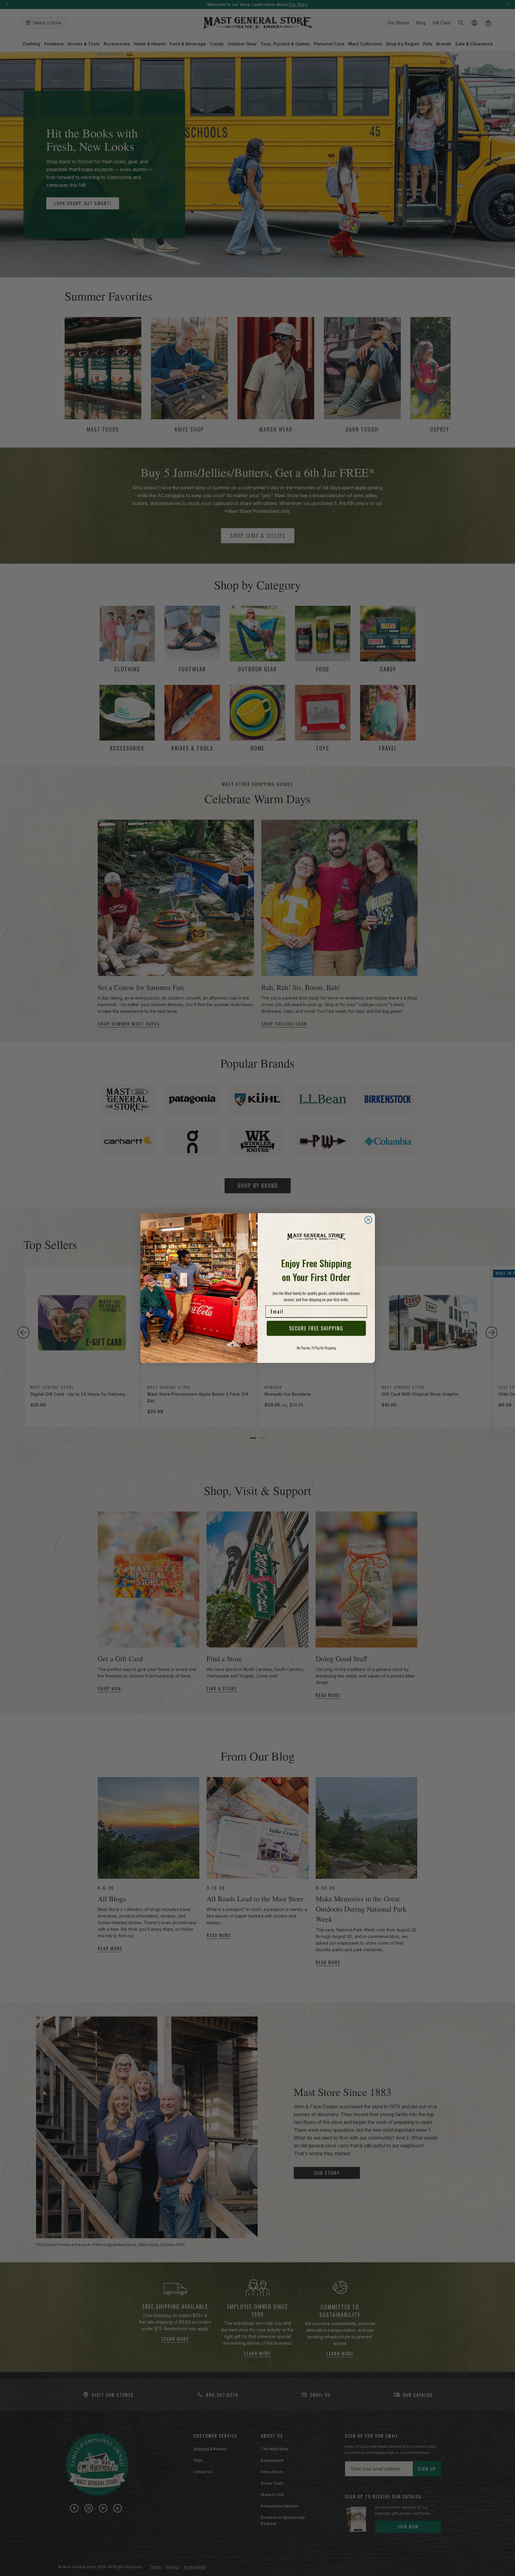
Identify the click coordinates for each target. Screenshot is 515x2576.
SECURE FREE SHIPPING (316, 1328)
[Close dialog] (368, 1220)
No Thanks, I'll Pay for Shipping (316, 1348)
